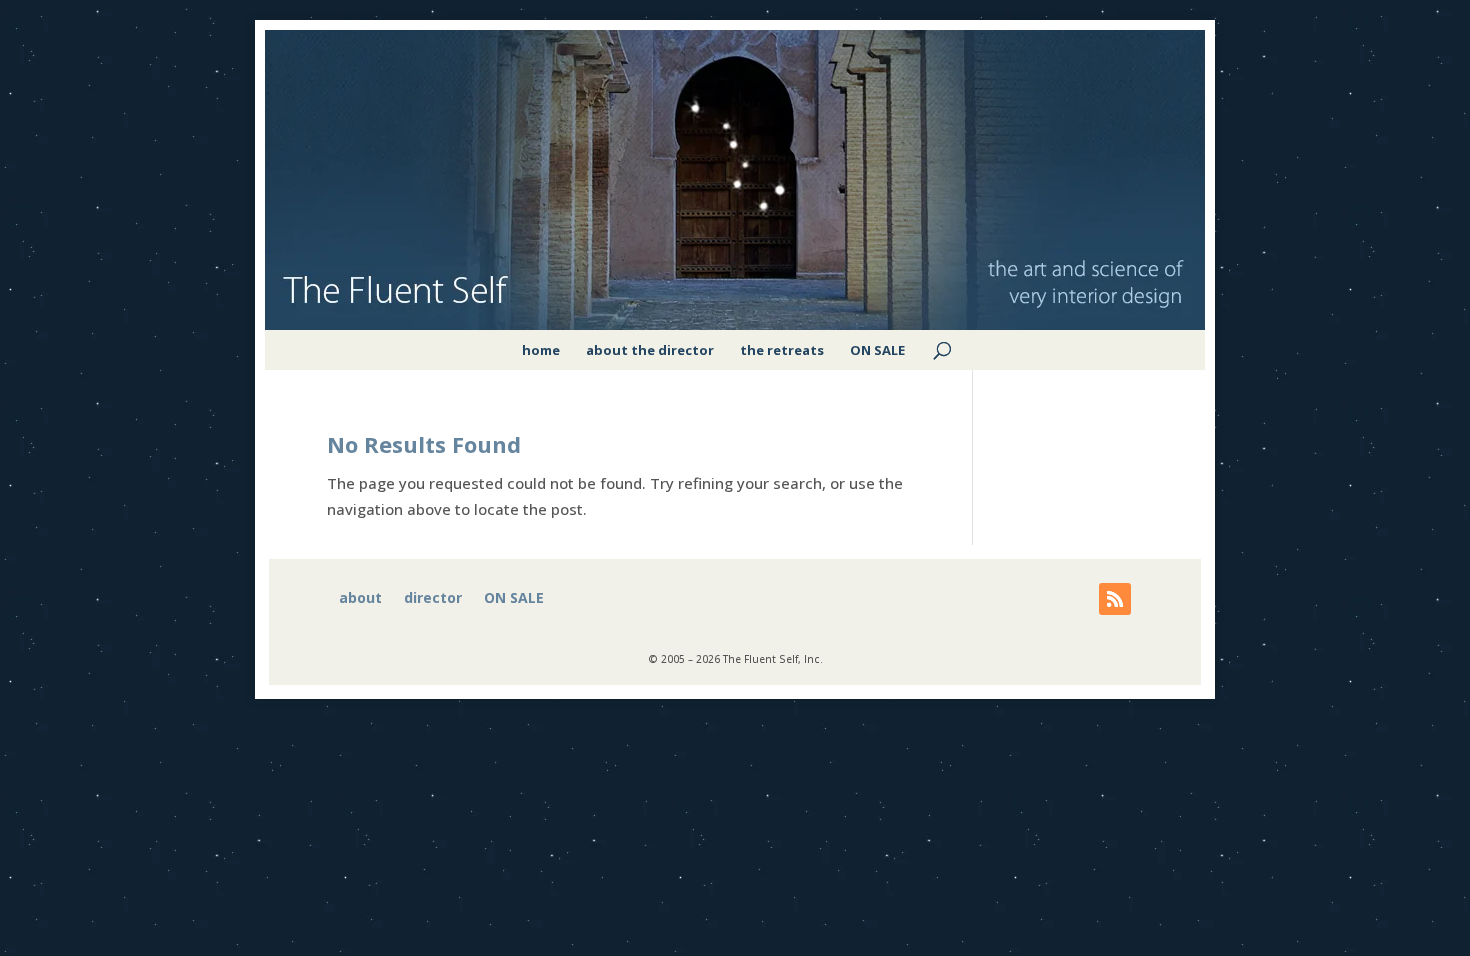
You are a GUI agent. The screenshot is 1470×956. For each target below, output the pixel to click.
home (541, 350)
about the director (650, 350)
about (360, 599)
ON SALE (877, 350)
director (433, 599)
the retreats (782, 350)
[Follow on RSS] (1115, 599)
